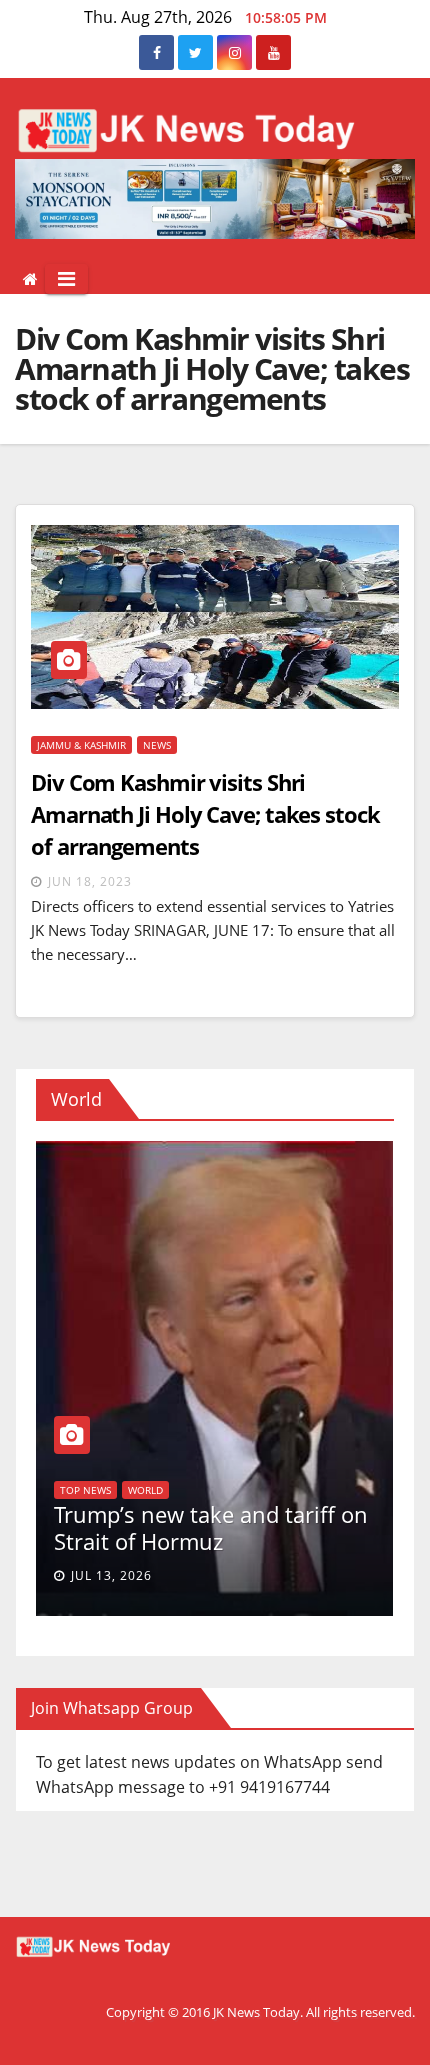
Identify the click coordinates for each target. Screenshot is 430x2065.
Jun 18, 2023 (90, 881)
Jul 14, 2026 (186, 1575)
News (157, 745)
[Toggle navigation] (66, 279)
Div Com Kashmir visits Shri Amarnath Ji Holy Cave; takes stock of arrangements (205, 814)
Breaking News (174, 1437)
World (248, 1437)
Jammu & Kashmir (81, 745)
